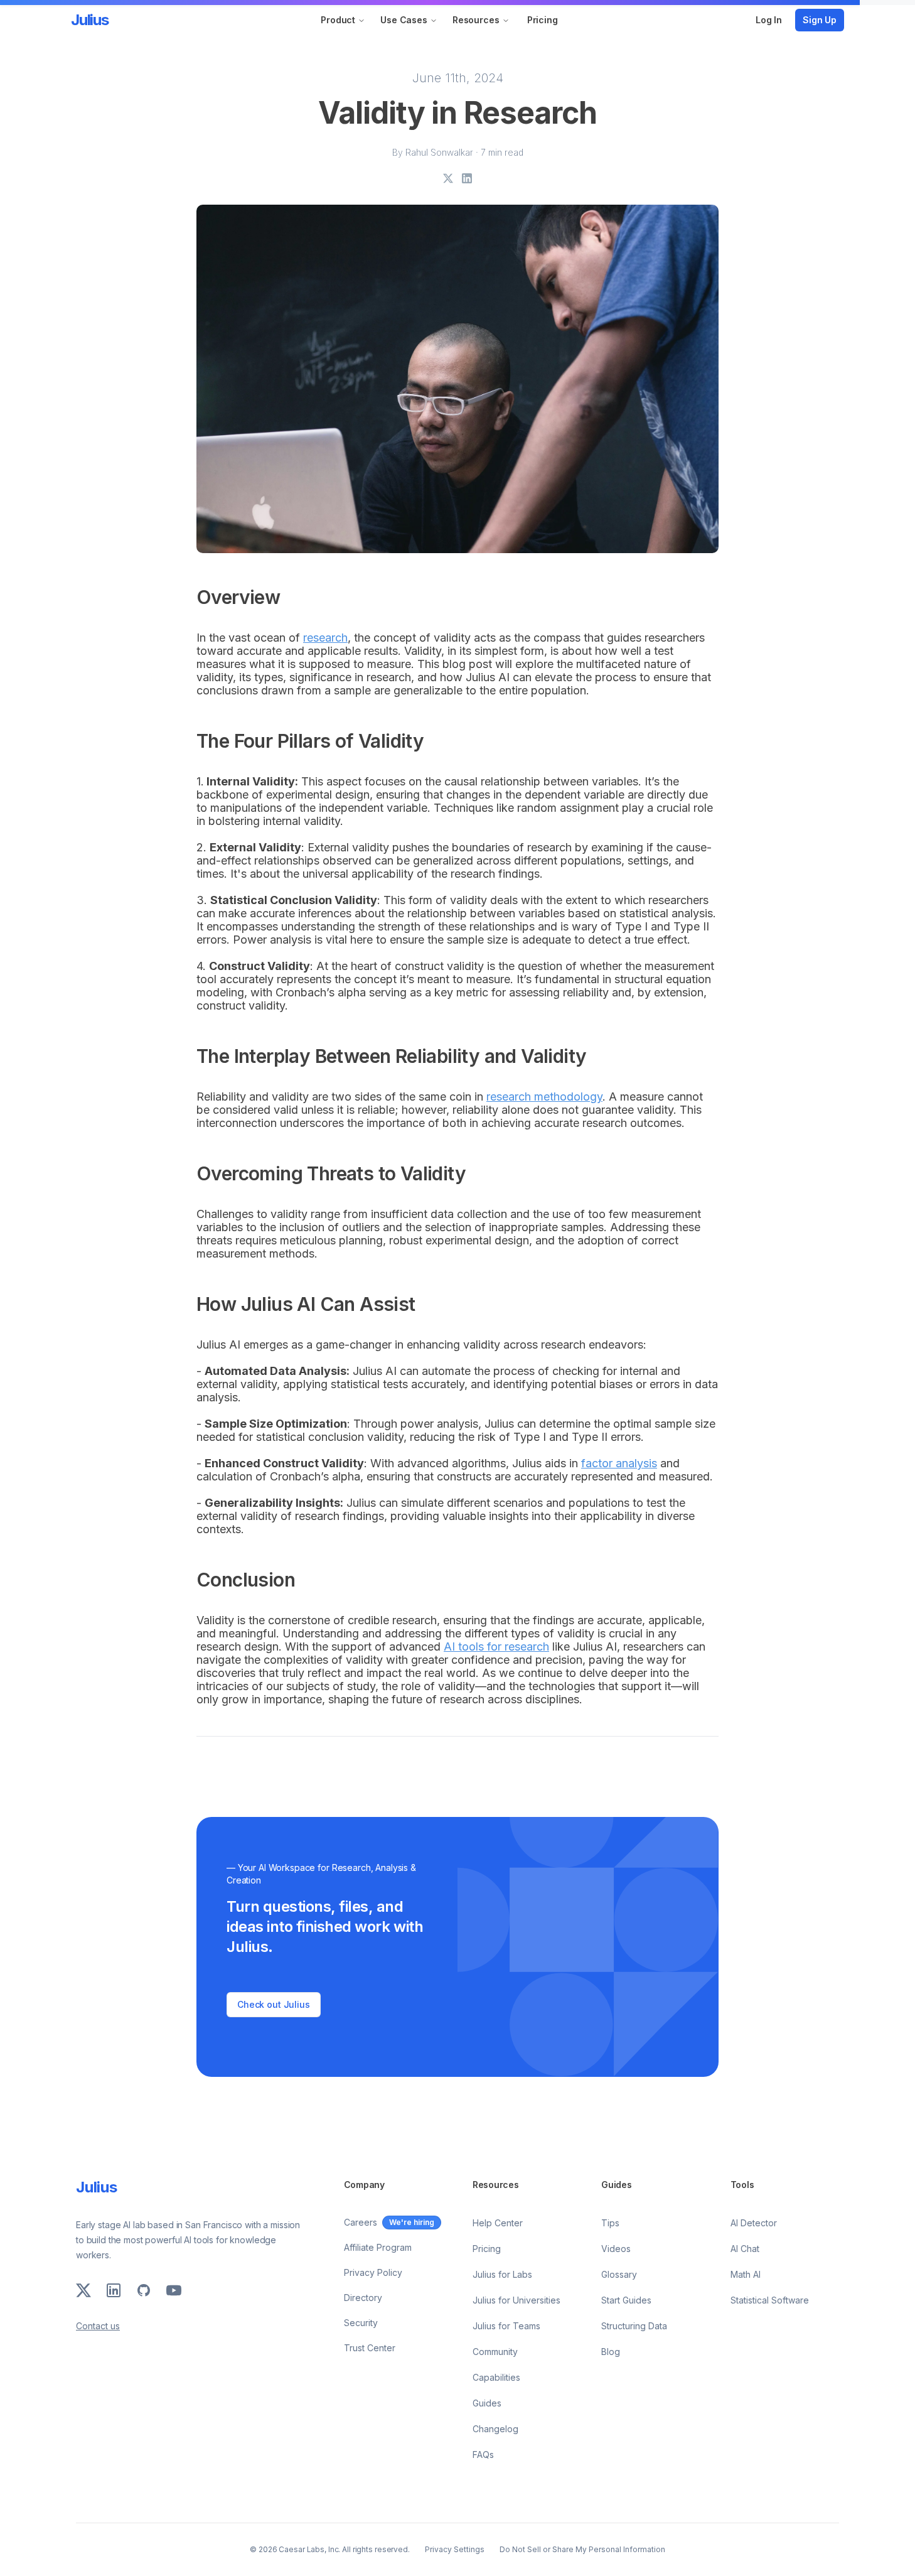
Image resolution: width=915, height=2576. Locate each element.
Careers (361, 2222)
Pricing (543, 20)
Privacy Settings (455, 2549)
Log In (769, 20)
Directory (363, 2298)
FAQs (483, 2455)
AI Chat (745, 2249)
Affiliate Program (378, 2247)
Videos (616, 2249)
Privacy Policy (373, 2272)
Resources (476, 20)
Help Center (498, 2223)
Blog (611, 2352)
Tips (610, 2223)
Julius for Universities (516, 2300)
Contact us (98, 2326)
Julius (90, 20)
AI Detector (754, 2223)
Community (495, 2352)
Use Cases (404, 20)
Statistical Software (770, 2300)
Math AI (746, 2274)
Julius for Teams (506, 2326)
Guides (487, 2403)
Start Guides (626, 2300)
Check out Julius (274, 2004)
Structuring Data (634, 2326)
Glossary (619, 2274)
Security (361, 2323)
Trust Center (370, 2348)
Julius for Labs (502, 2274)
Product (338, 20)
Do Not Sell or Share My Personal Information (582, 2549)
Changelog (495, 2429)
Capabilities (496, 2377)
